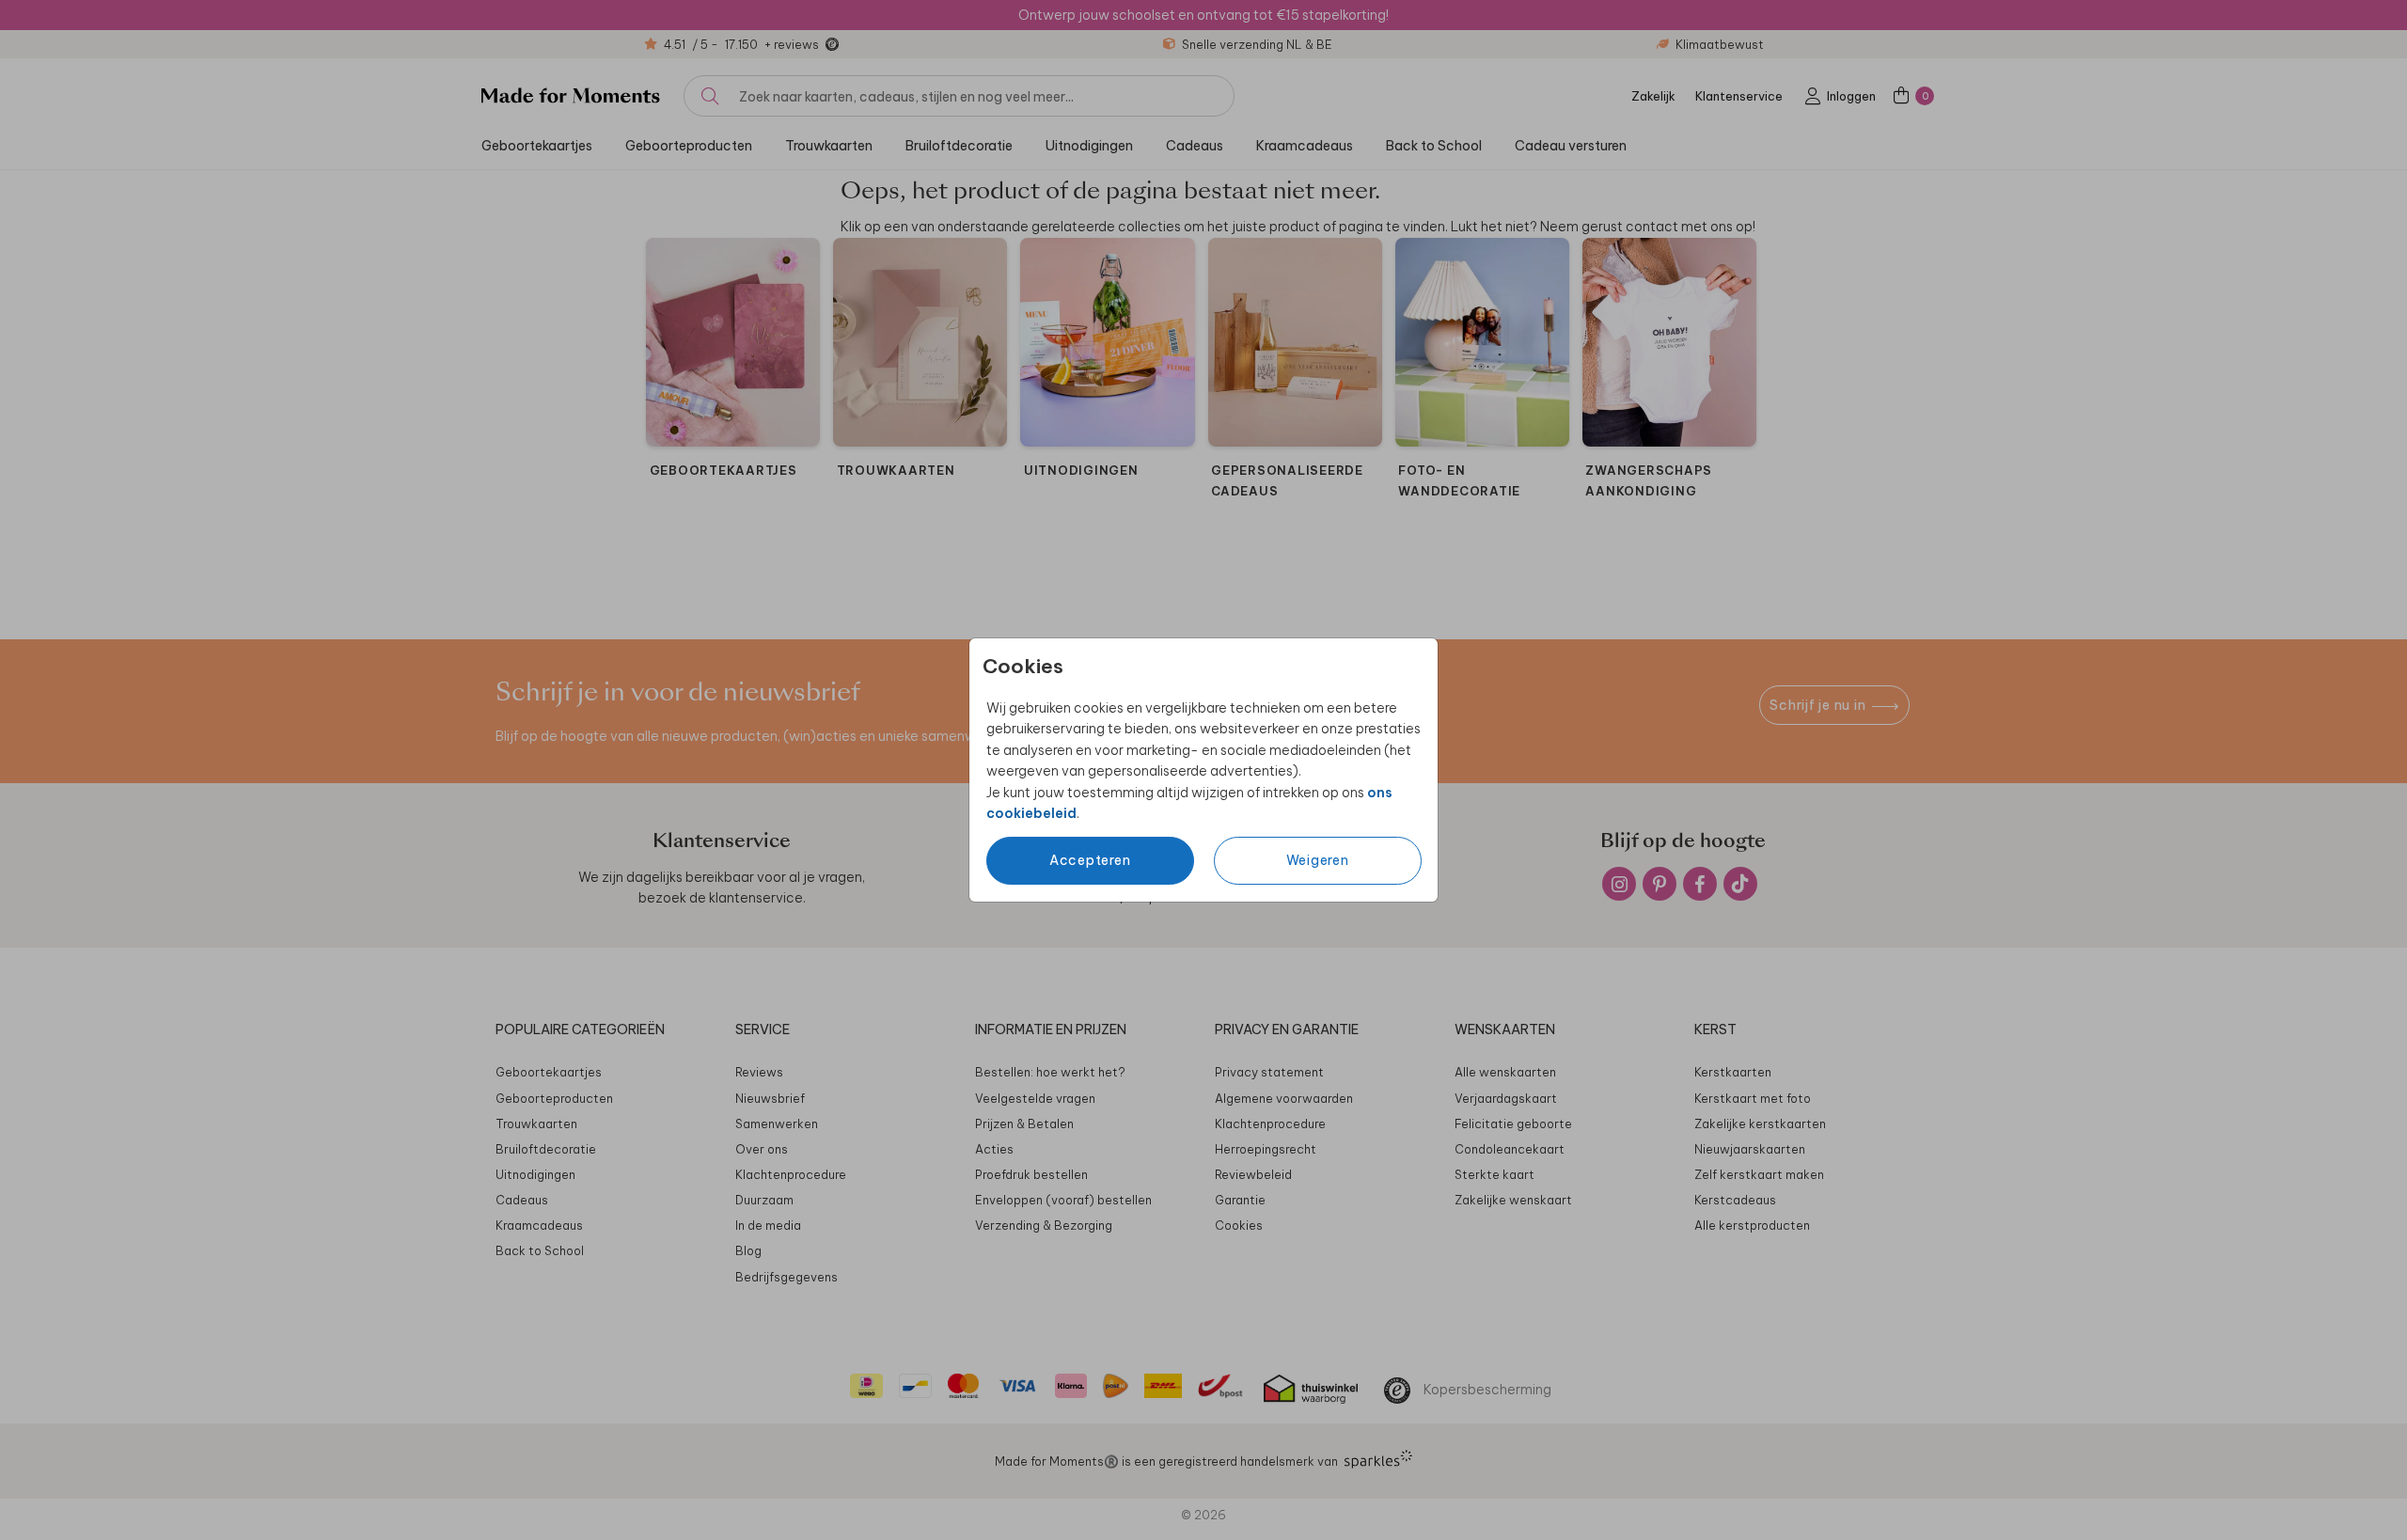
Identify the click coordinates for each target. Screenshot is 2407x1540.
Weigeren (1318, 860)
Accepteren (1090, 860)
